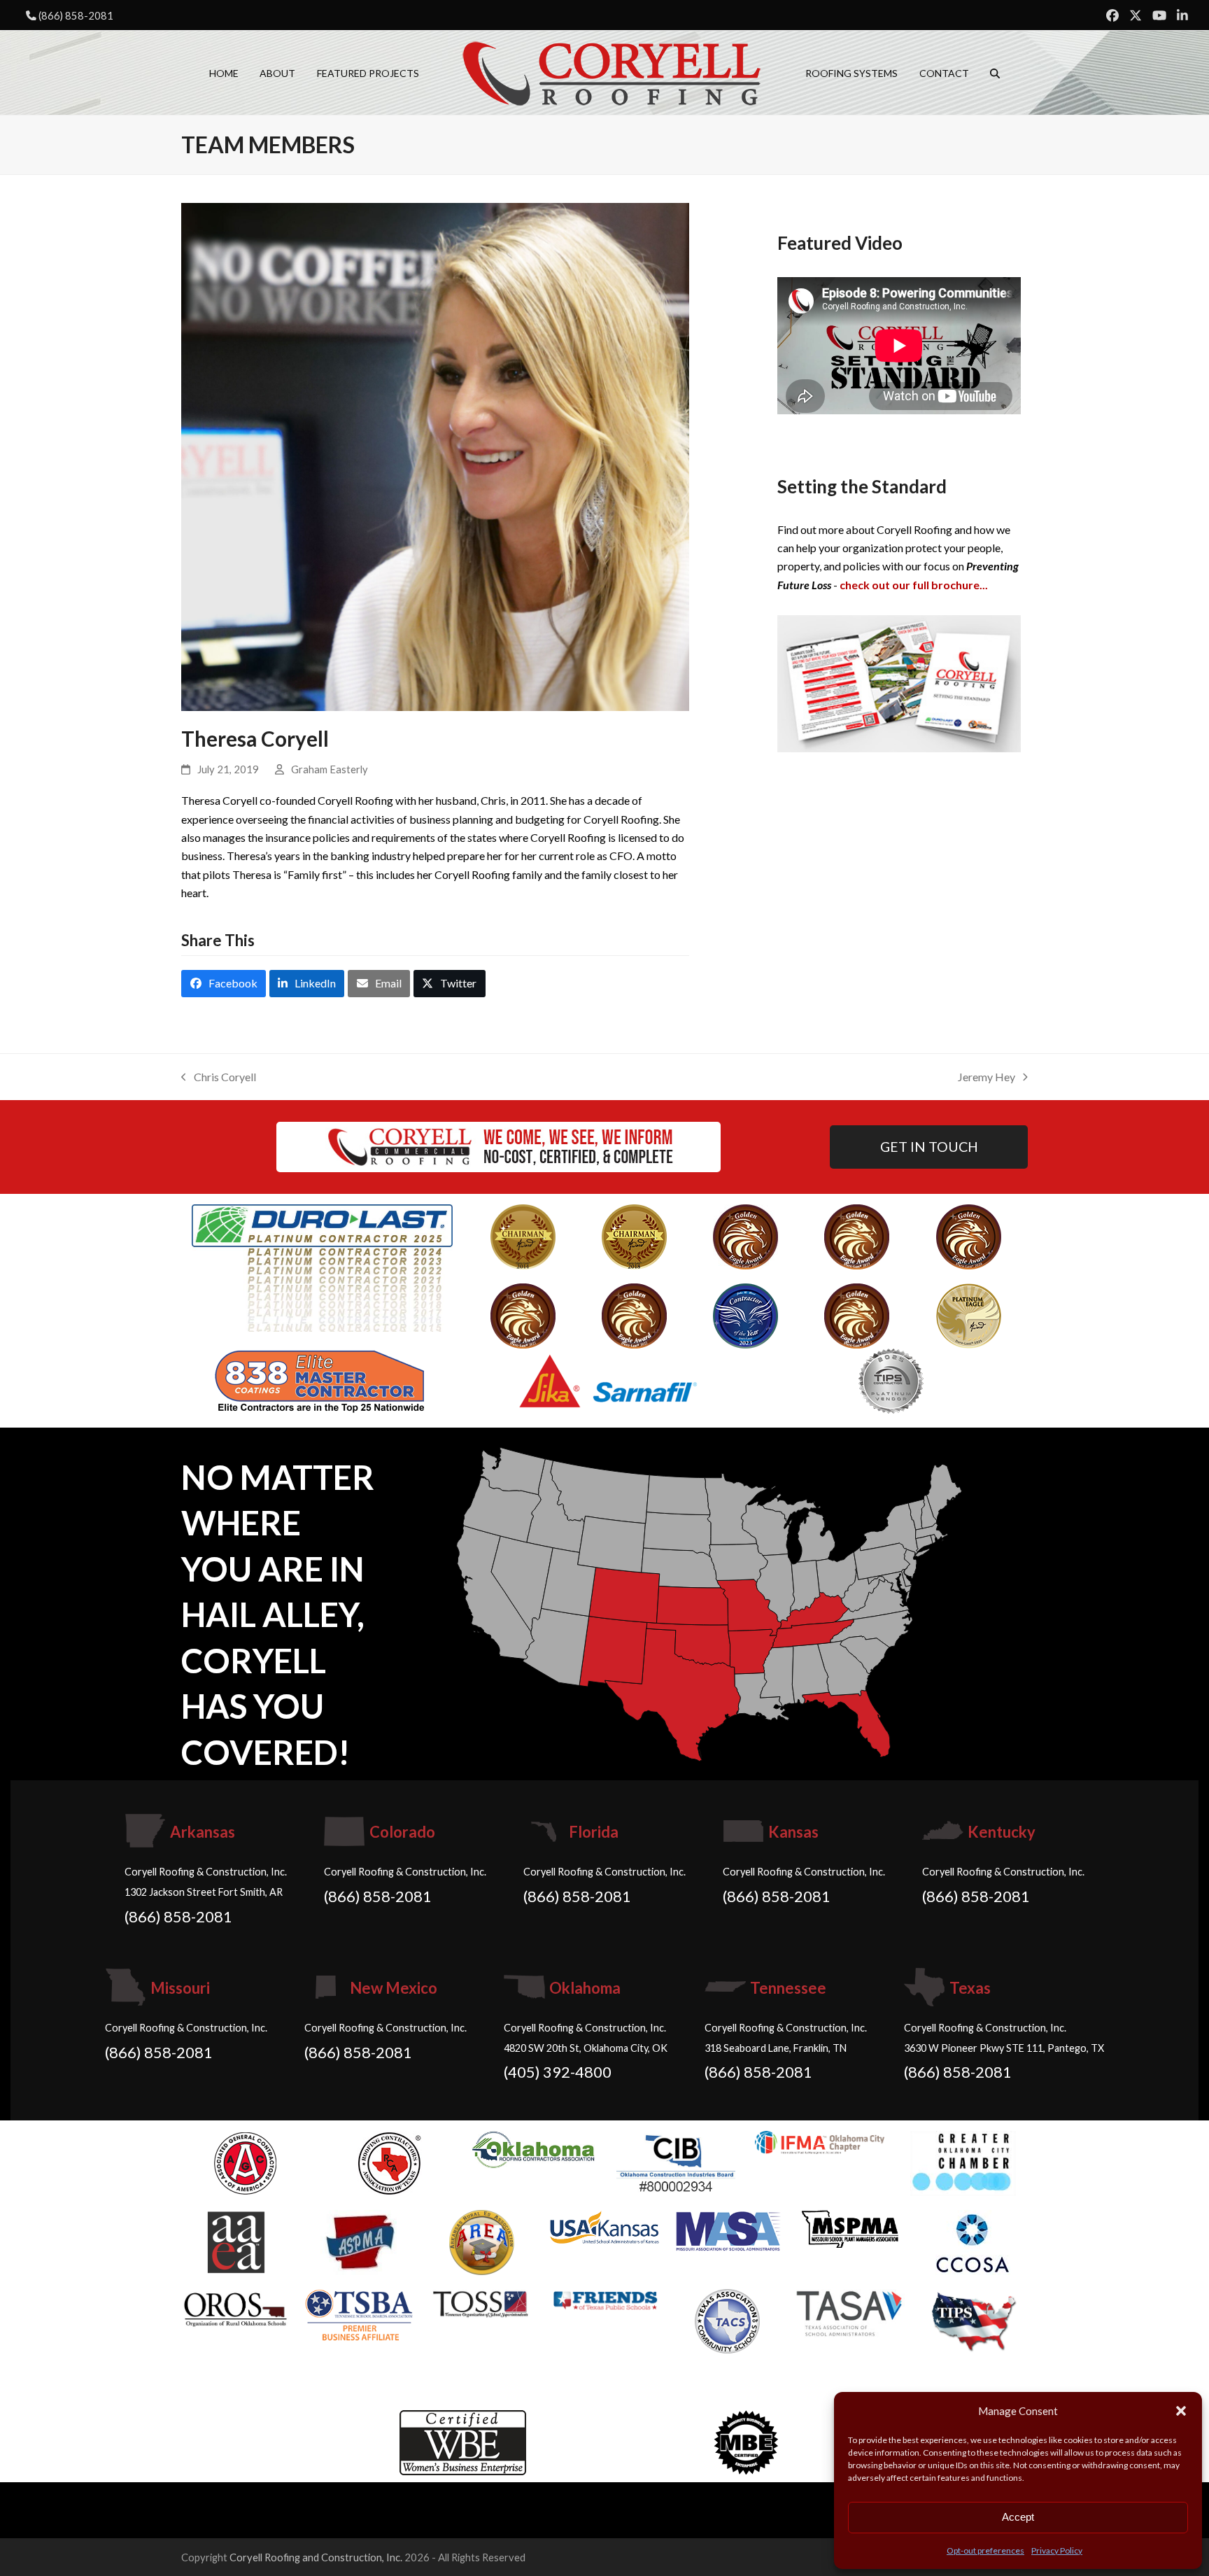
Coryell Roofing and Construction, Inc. (316, 2557)
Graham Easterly (330, 769)
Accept (1018, 2517)
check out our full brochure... (914, 585)
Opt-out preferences (985, 2550)
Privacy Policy (1057, 2550)
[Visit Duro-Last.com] (322, 1266)
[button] (1181, 2411)
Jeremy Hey (987, 1078)
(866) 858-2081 (76, 15)
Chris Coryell (219, 1078)
